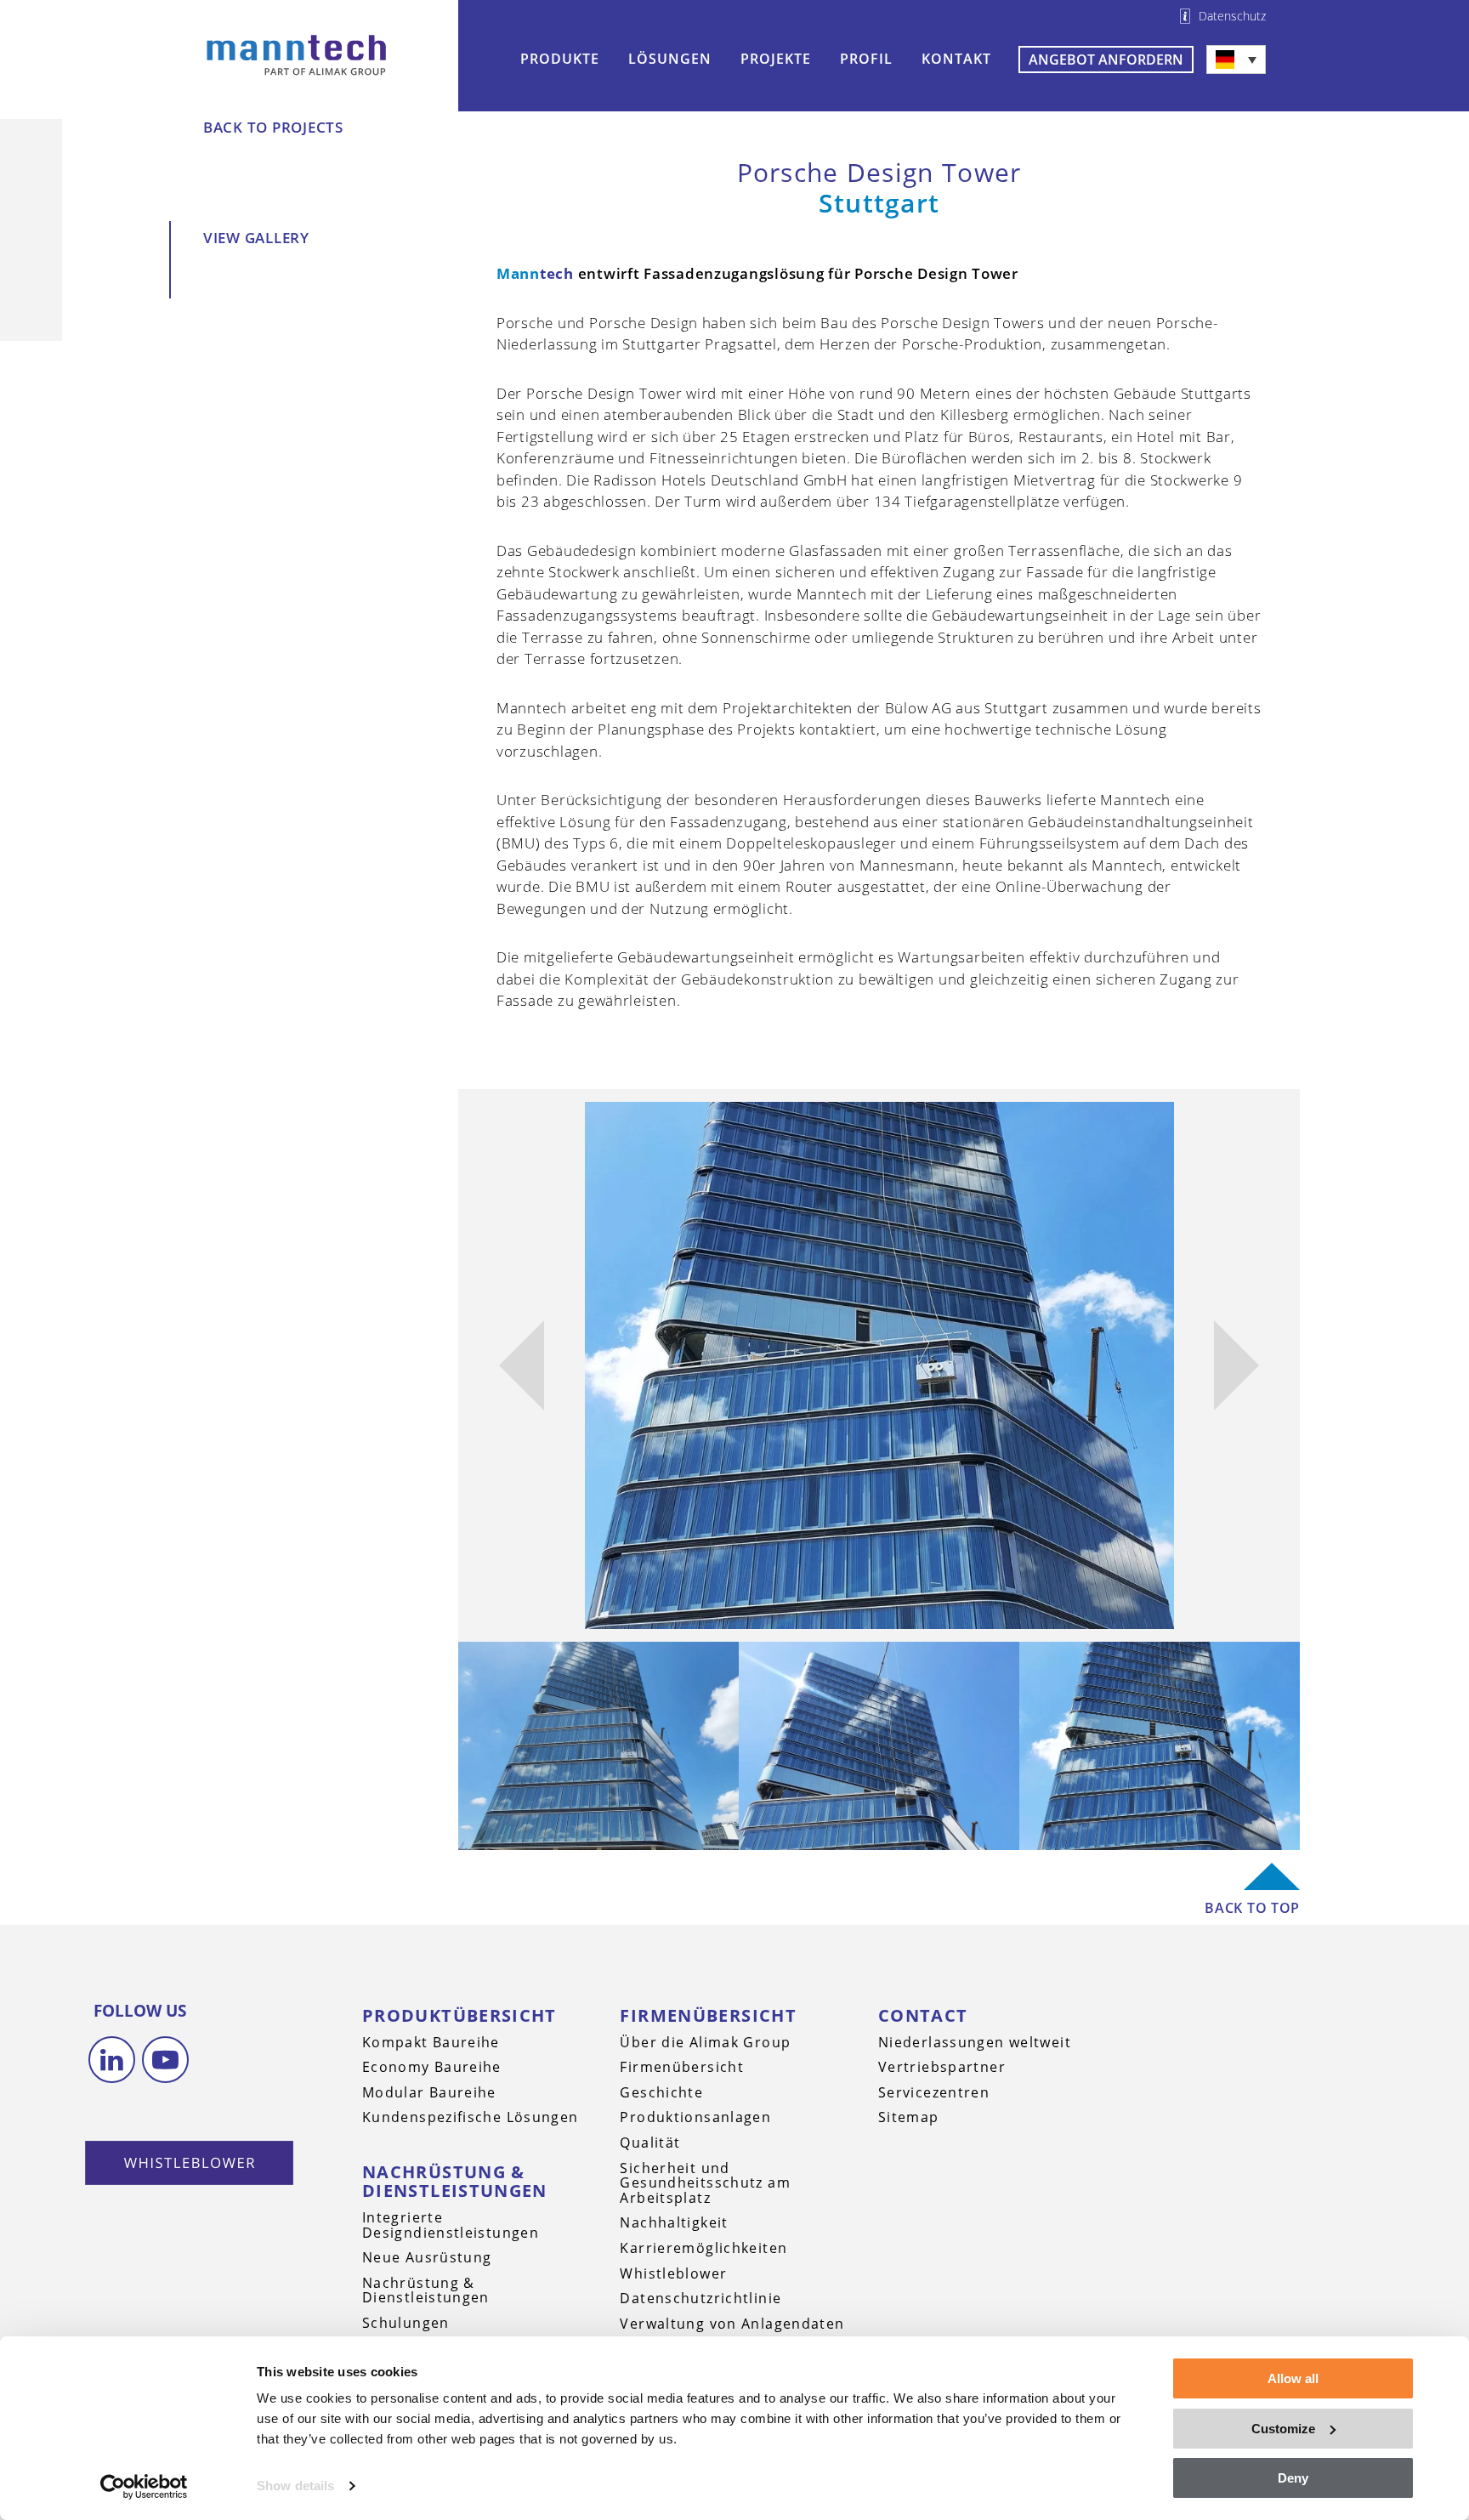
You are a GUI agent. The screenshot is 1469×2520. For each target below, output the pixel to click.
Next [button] (1236, 1365)
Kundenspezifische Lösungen (471, 2117)
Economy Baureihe (432, 2067)
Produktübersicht (459, 2015)
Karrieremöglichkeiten (703, 2248)
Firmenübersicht (708, 2015)
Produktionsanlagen (695, 2117)
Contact (923, 2015)
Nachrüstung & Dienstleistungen (455, 2181)
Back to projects (273, 127)
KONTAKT (956, 59)
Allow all (1293, 2378)
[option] (879, 1365)
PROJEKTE (776, 59)
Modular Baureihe (429, 2092)
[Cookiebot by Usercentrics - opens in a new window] (144, 2487)
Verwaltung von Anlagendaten (732, 2324)
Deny (1293, 2478)
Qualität (650, 2143)
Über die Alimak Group (705, 2042)
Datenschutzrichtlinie (700, 2298)
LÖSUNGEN (670, 59)
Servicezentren (934, 2092)
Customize (1283, 2429)
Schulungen (406, 2323)
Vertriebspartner (942, 2067)
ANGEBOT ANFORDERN (1106, 60)
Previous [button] (521, 1365)
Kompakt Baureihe (431, 2042)
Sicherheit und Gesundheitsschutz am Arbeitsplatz (705, 2183)
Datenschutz (1232, 16)
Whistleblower (673, 2273)
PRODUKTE (560, 59)
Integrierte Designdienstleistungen (451, 2225)
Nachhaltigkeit (674, 2222)
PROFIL (866, 59)
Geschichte (661, 2092)
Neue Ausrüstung (427, 2257)
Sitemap (909, 2117)
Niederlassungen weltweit (975, 2042)
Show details (295, 2486)
